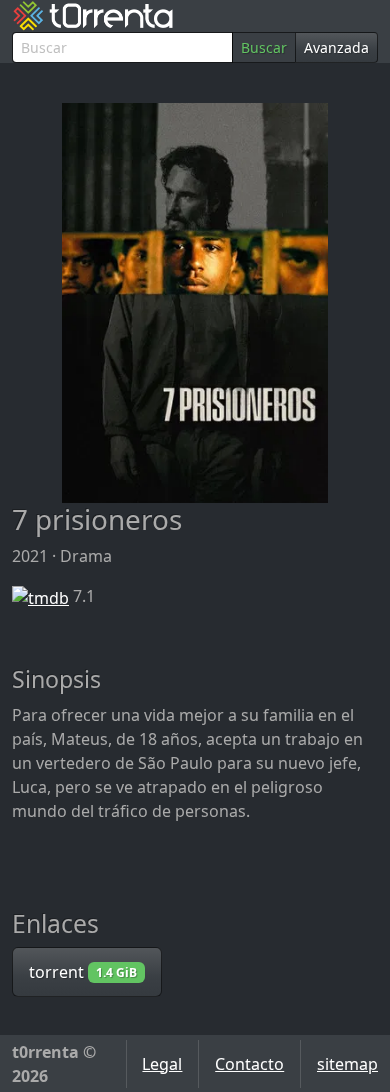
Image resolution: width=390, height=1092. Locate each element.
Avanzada (336, 47)
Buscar (264, 47)
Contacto (249, 1064)
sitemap (347, 1064)
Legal (162, 1064)
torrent (83, 972)
